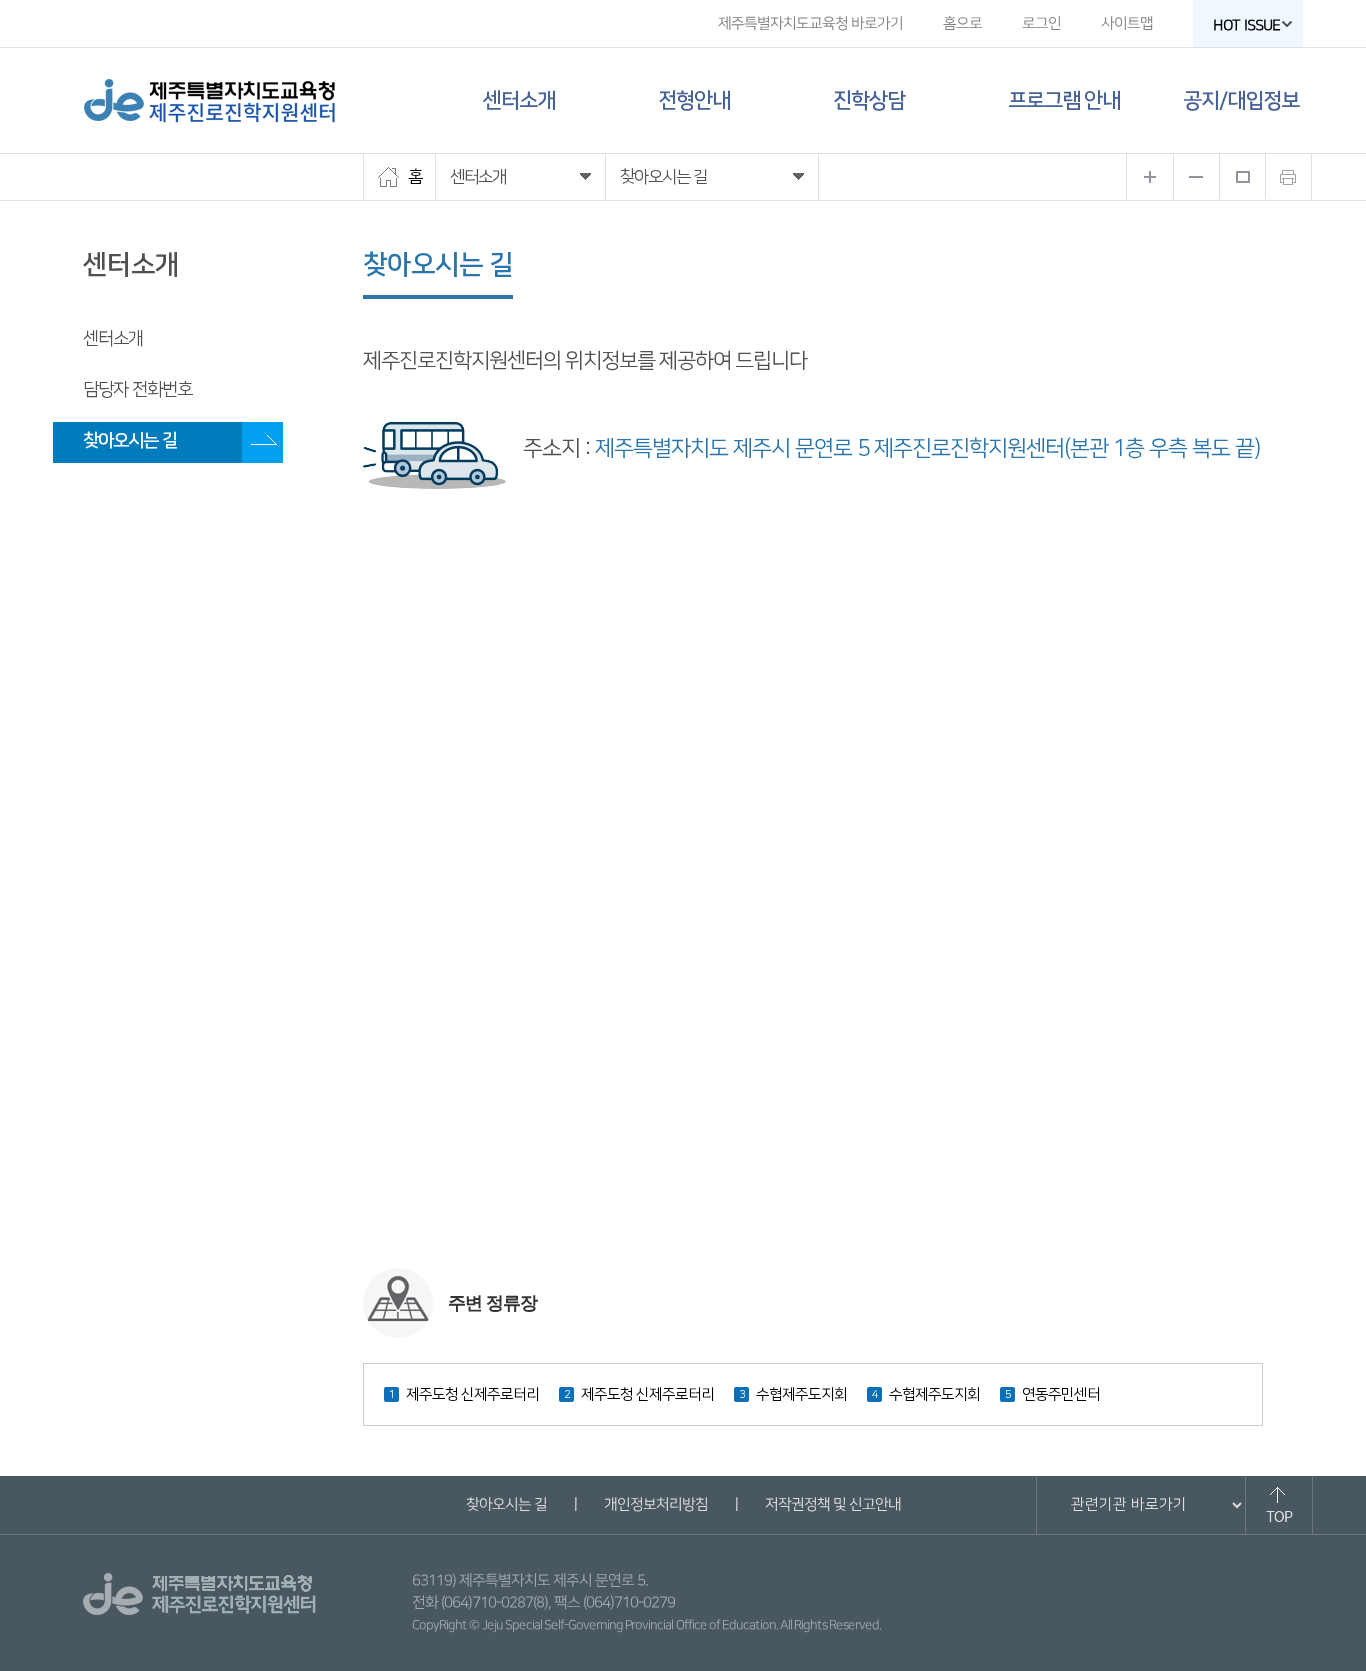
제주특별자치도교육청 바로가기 (810, 23)
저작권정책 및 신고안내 (832, 1504)
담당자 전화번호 (137, 390)
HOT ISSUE (1246, 25)
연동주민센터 (1061, 1394)
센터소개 (519, 100)
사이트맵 (1127, 23)
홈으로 (962, 23)
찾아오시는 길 (130, 441)
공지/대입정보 (1241, 100)
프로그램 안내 (1064, 100)
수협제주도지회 (801, 1394)
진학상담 (869, 100)
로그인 (1041, 23)
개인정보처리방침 (655, 1504)
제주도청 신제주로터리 (472, 1394)
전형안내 (694, 100)
